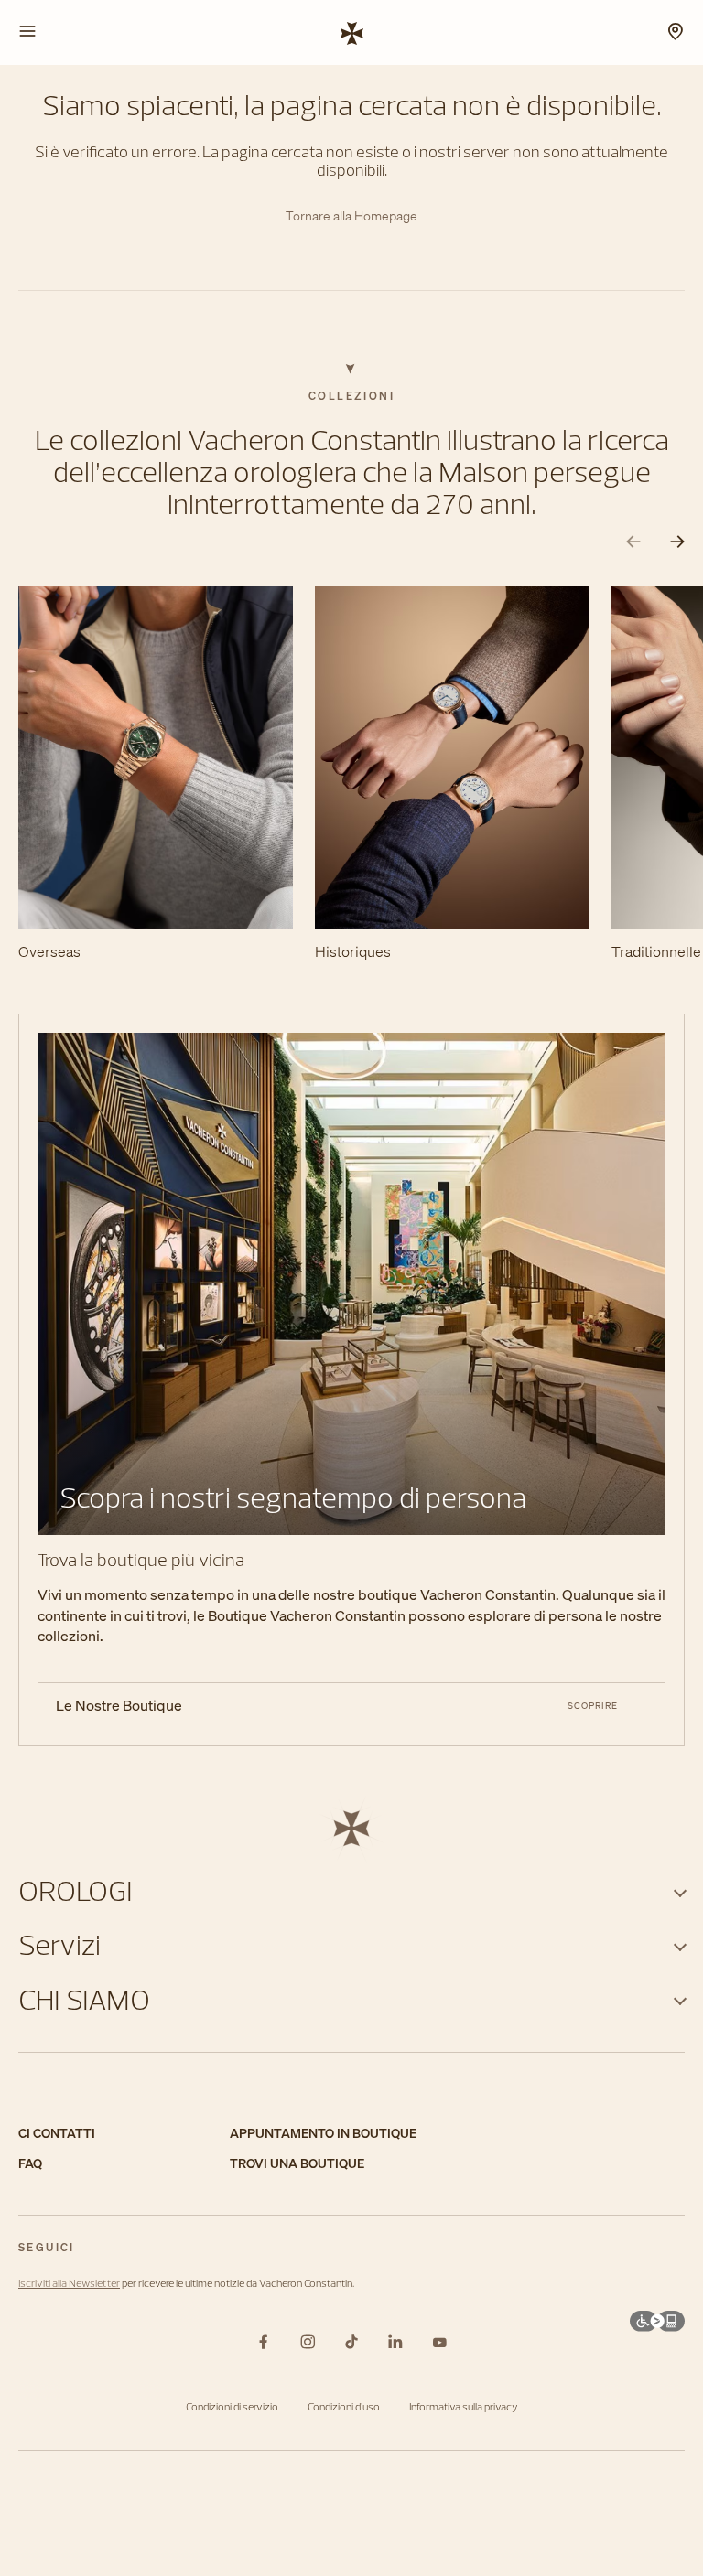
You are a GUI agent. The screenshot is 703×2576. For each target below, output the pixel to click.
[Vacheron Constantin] (352, 32)
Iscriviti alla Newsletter (69, 2283)
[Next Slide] (677, 542)
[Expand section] (680, 1890)
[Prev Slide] (633, 542)
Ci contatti (57, 2134)
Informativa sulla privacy (464, 2406)
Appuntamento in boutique (323, 2134)
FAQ (30, 2164)
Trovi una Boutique (297, 2164)
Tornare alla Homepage (351, 216)
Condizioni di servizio (232, 2406)
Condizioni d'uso (344, 2406)
